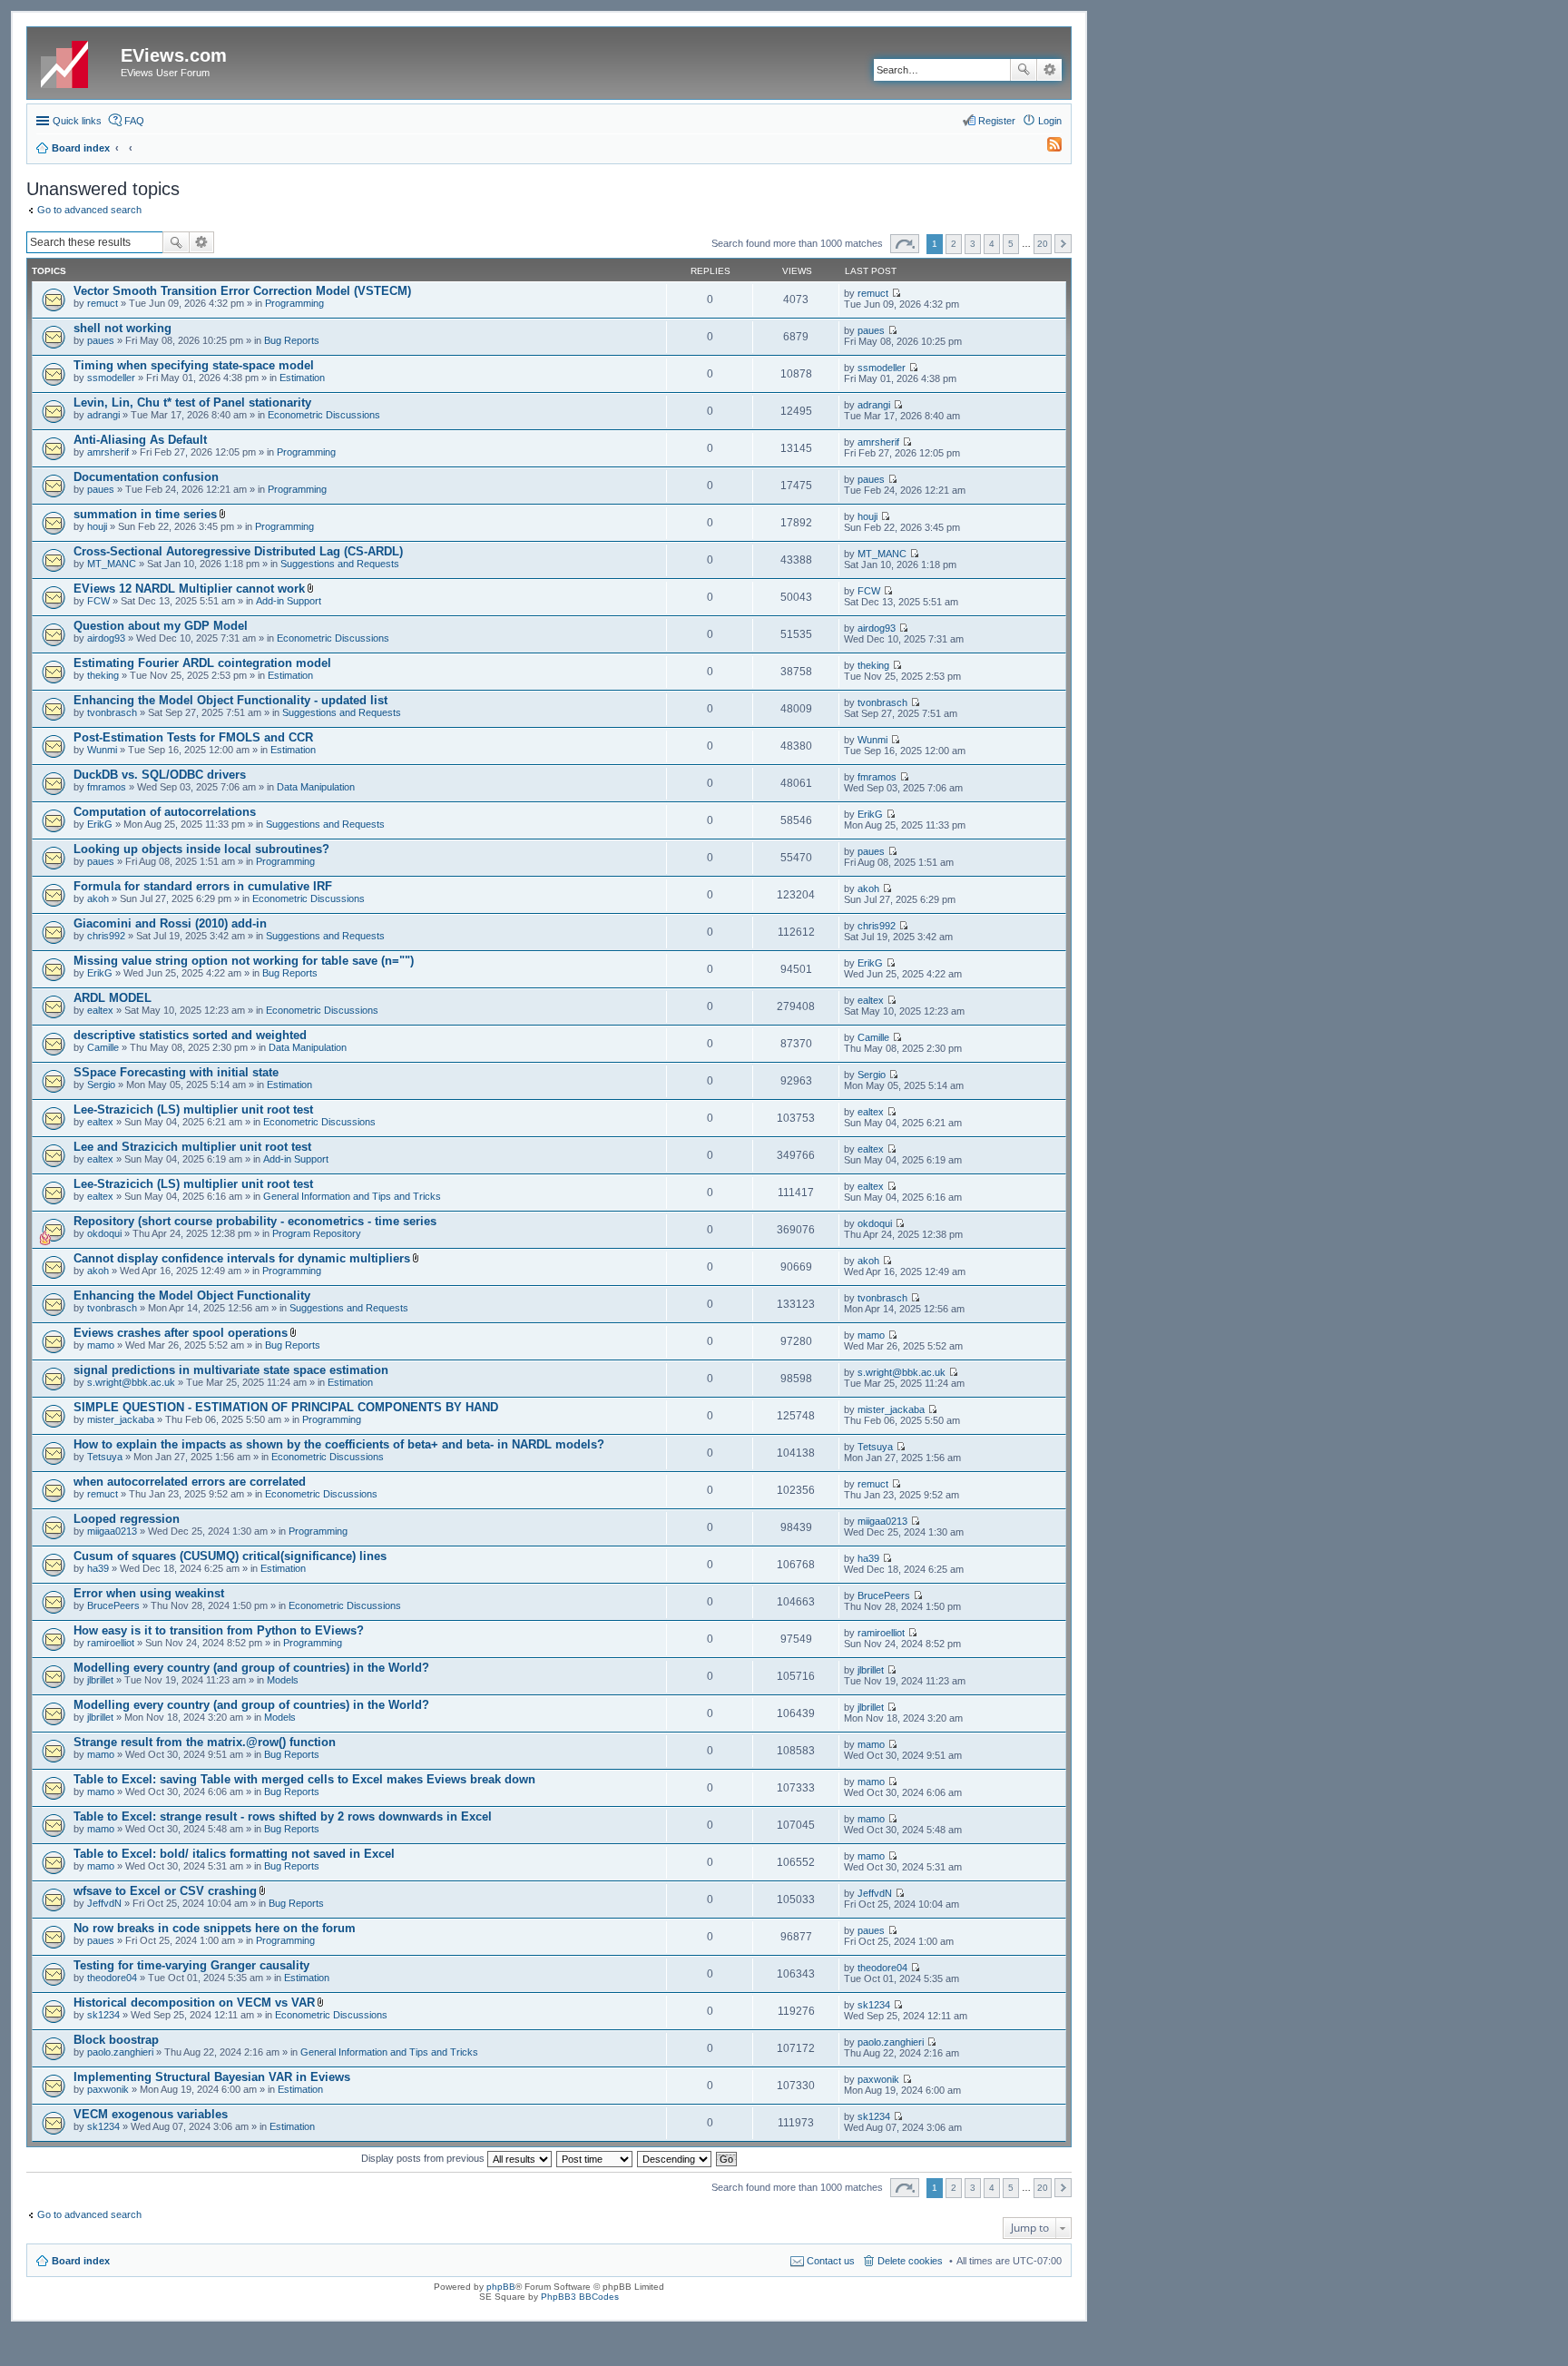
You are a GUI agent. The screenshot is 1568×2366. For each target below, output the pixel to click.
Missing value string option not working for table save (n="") (244, 961)
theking (103, 675)
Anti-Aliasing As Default (140, 440)
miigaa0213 (112, 1531)
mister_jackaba (121, 1419)
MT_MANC (112, 564)
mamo (101, 1345)
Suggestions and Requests (340, 564)
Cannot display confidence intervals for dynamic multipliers (242, 1258)
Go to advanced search (89, 210)
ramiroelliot (111, 1643)
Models (283, 1680)
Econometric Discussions (324, 415)
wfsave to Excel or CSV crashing (165, 1891)
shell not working (122, 328)
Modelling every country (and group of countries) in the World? (251, 1668)
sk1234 (103, 2015)
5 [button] (1011, 244)
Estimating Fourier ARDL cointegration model (202, 663)
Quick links (77, 121)
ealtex (100, 1010)
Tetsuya (105, 1457)
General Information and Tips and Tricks (352, 1196)
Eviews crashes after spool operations (181, 1333)
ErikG (100, 824)
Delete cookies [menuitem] (910, 2261)
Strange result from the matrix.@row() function (205, 1742)
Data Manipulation (316, 787)
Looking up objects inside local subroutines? (201, 849)
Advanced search (1049, 70)
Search (1024, 70)
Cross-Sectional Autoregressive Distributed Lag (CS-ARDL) (238, 551)
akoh (98, 898)
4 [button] (992, 244)
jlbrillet (100, 1680)
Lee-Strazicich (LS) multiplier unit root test (193, 1109)
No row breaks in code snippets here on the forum (215, 1928)
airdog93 (106, 638)
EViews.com (174, 55)
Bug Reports (292, 340)
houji (97, 526)
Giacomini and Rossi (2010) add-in (170, 923)
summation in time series (145, 514)
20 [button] (1043, 244)
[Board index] (76, 61)
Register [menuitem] (997, 121)
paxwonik (108, 2089)
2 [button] (954, 244)
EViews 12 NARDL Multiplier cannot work (189, 589)
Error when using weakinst (149, 1593)
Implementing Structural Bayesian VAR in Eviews (212, 2077)
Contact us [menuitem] (831, 2261)
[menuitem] (1046, 148)
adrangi (103, 415)
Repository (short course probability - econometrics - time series (255, 1221)
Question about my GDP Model (161, 626)
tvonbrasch (112, 712)
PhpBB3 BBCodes (580, 2297)
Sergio (101, 1085)
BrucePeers (113, 1605)
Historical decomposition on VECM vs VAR (194, 2003)
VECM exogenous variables (151, 2114)
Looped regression (127, 1519)
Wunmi (102, 750)
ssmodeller (111, 378)
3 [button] (973, 244)
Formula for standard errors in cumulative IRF (203, 886)
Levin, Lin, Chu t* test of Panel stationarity (192, 403)
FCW (98, 601)
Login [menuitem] (1050, 121)
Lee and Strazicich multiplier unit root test (192, 1147)
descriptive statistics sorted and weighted (190, 1035)
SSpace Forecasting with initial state (176, 1072)
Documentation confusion (146, 477)
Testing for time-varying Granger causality (191, 1965)
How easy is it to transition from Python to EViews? (219, 1630)
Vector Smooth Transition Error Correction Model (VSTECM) (242, 291)
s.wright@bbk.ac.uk (131, 1382)
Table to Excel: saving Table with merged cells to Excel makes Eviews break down (304, 1779)
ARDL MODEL (113, 998)
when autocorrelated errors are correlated (190, 1482)
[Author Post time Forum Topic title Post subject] (595, 2158)
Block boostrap (116, 2040)
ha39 (98, 1568)
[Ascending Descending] (675, 2158)
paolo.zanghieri (120, 2052)
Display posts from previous (424, 2158)
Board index (81, 2261)
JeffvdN (104, 1903)
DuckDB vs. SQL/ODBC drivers (160, 775)
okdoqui (104, 1233)
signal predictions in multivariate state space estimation (231, 1370)
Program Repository (317, 1233)
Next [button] (1063, 244)
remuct (103, 303)
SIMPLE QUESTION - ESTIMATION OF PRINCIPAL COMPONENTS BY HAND (286, 1407)
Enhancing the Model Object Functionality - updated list (230, 700)
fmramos (107, 787)
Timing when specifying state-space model (194, 365)
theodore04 (112, 1978)
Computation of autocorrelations (165, 812)
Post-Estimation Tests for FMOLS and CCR (193, 737)
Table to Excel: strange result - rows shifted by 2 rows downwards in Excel (283, 1816)
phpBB (501, 2287)
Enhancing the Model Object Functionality (192, 1296)
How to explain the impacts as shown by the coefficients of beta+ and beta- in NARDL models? (339, 1444)
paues (101, 340)
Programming (294, 303)
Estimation (302, 378)
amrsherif (108, 452)
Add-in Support (289, 601)
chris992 (106, 936)
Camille (103, 1047)
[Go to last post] (896, 293)
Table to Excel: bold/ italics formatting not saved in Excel (234, 1854)
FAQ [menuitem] (134, 121)
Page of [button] (905, 244)
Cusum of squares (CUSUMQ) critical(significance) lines (230, 1556)
